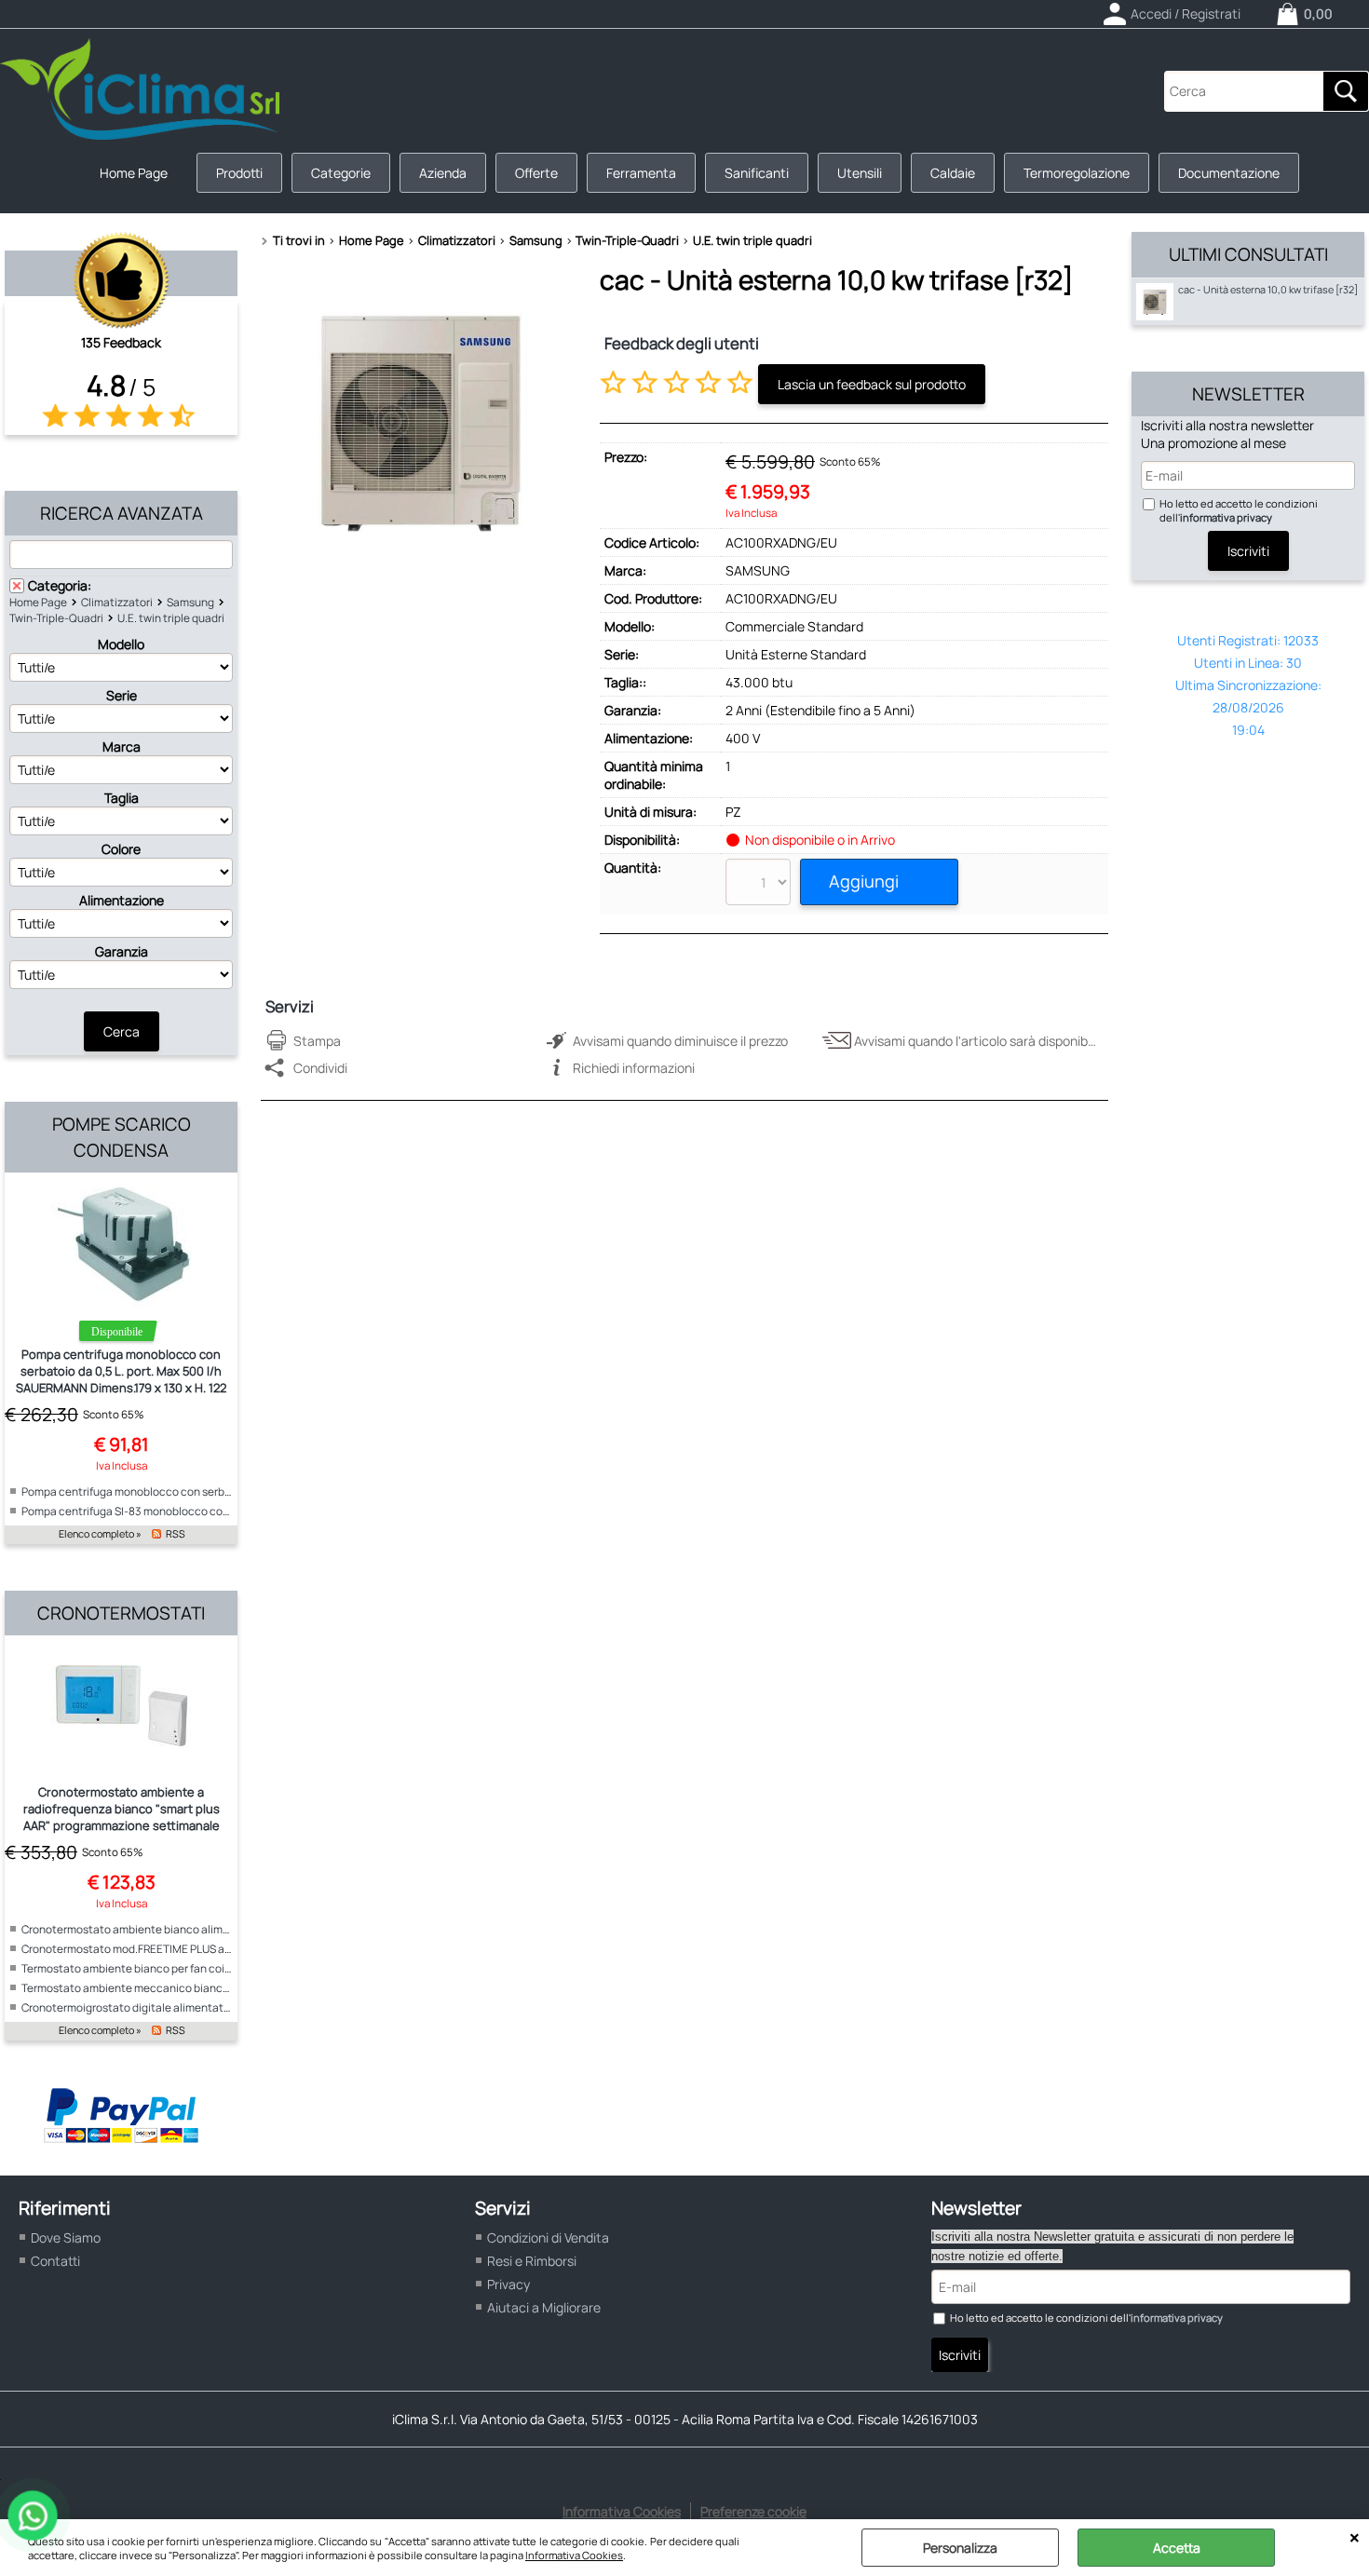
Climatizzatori (117, 602)
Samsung (190, 602)
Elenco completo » (100, 1534)
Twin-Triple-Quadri (56, 618)
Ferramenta (641, 173)
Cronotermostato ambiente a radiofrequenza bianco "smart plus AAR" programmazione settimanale (122, 1809)
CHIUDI (1355, 2538)
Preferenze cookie (753, 2511)
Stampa (317, 1041)
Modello (121, 644)
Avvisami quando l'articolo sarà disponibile (977, 1041)
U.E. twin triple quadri (171, 618)
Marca (122, 746)
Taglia (122, 798)
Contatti (55, 2261)
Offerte (536, 173)
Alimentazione (122, 900)
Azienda (443, 173)
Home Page (134, 173)
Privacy (508, 2284)
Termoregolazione (1077, 173)
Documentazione (1229, 173)
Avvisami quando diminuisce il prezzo (680, 1041)
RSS (176, 1534)
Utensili (860, 173)
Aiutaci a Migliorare (544, 2307)
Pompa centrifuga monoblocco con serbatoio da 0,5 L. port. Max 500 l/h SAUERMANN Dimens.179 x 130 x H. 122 (121, 1371)
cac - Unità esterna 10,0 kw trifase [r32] (1268, 290)
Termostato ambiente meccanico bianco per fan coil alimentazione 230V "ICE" (220, 1988)
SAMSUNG (758, 570)
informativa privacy (1226, 517)
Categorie (341, 173)
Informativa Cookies (574, 2555)
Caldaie (953, 173)
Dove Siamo (66, 2237)
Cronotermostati (121, 1613)
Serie (122, 695)
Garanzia (122, 951)
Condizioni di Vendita (548, 2237)
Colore (121, 849)
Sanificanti (757, 173)
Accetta (1177, 2548)
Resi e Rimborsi (532, 2261)
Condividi (320, 1068)
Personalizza (960, 2548)
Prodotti (239, 173)
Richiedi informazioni (634, 1068)
